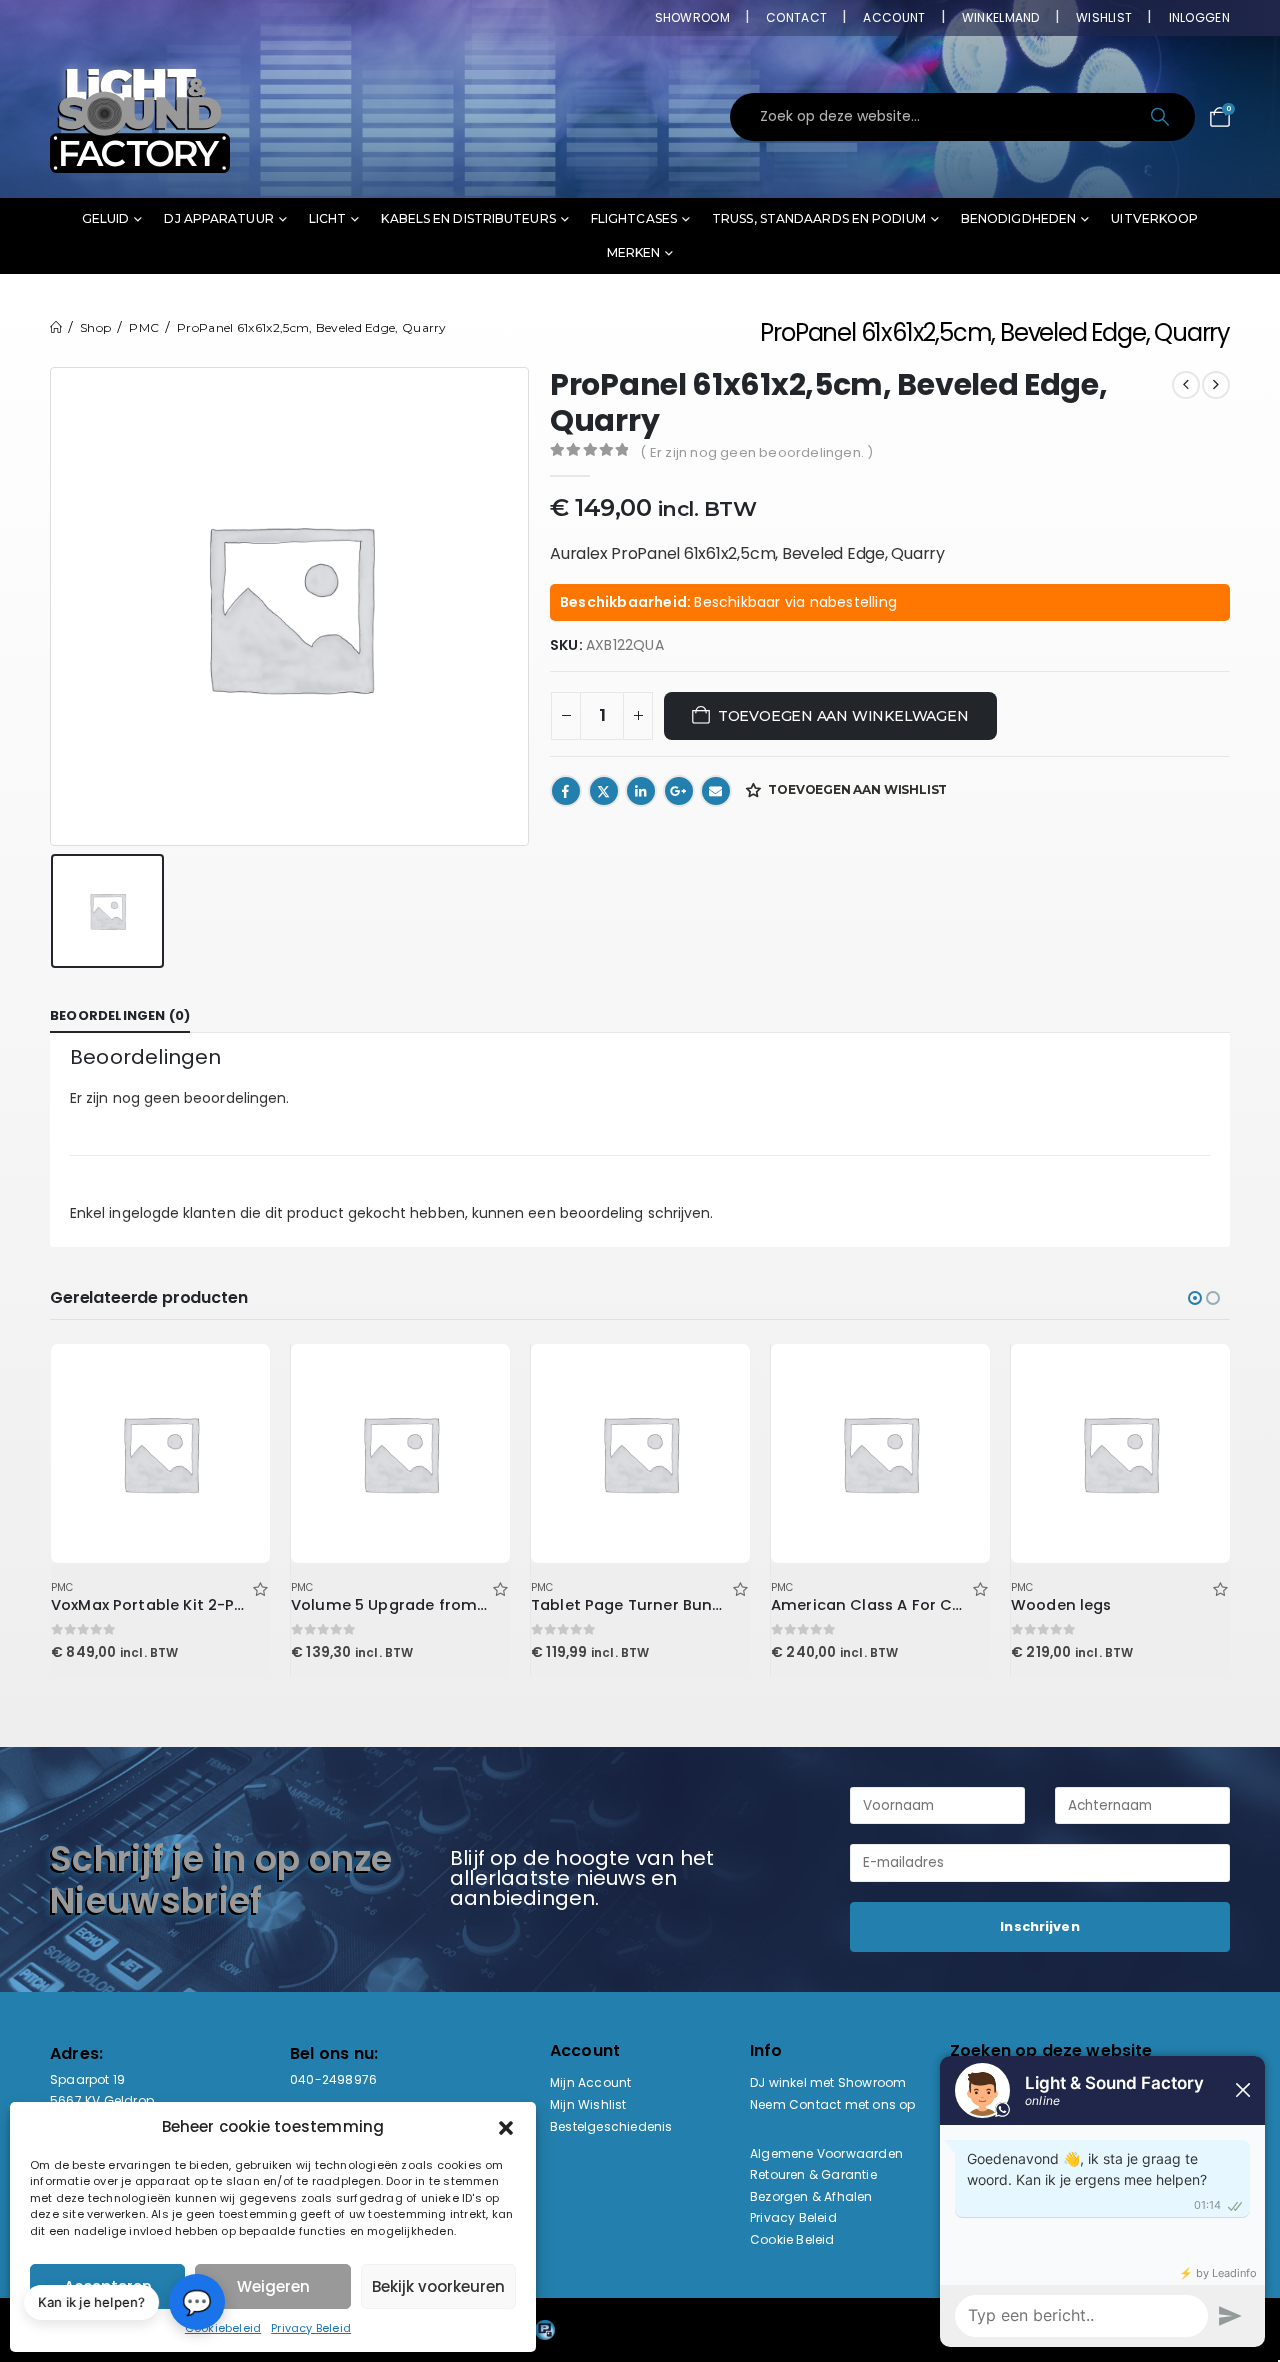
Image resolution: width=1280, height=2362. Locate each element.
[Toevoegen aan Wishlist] (260, 1587)
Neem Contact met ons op (833, 2104)
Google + (679, 791)
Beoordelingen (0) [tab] (120, 1015)
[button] (506, 2127)
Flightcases (634, 218)
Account (894, 17)
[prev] (1186, 385)
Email (716, 791)
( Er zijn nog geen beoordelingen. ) (756, 452)
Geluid (106, 218)
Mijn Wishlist (588, 2104)
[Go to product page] (160, 1453)
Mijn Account (590, 2082)
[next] (1216, 385)
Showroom (692, 17)
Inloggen (1199, 17)
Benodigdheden (1018, 218)
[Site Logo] (140, 117)
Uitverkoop (1154, 218)
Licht (328, 218)
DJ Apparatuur (218, 218)
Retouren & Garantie (813, 2174)
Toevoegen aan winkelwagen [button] (237, 1377)
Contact (796, 17)
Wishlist (1104, 17)
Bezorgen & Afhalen (811, 2196)
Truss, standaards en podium (819, 218)
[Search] (1161, 117)
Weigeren (273, 2286)
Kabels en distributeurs (468, 218)
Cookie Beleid (792, 2239)
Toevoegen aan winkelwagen (843, 716)
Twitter (604, 791)
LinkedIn (641, 791)
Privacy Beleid (311, 2328)
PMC (62, 1587)
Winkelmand (1001, 17)
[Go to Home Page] (56, 327)
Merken (634, 252)
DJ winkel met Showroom (828, 2082)
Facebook (566, 791)
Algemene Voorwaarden (826, 2153)
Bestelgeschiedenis (611, 2126)
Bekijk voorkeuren (438, 2286)
